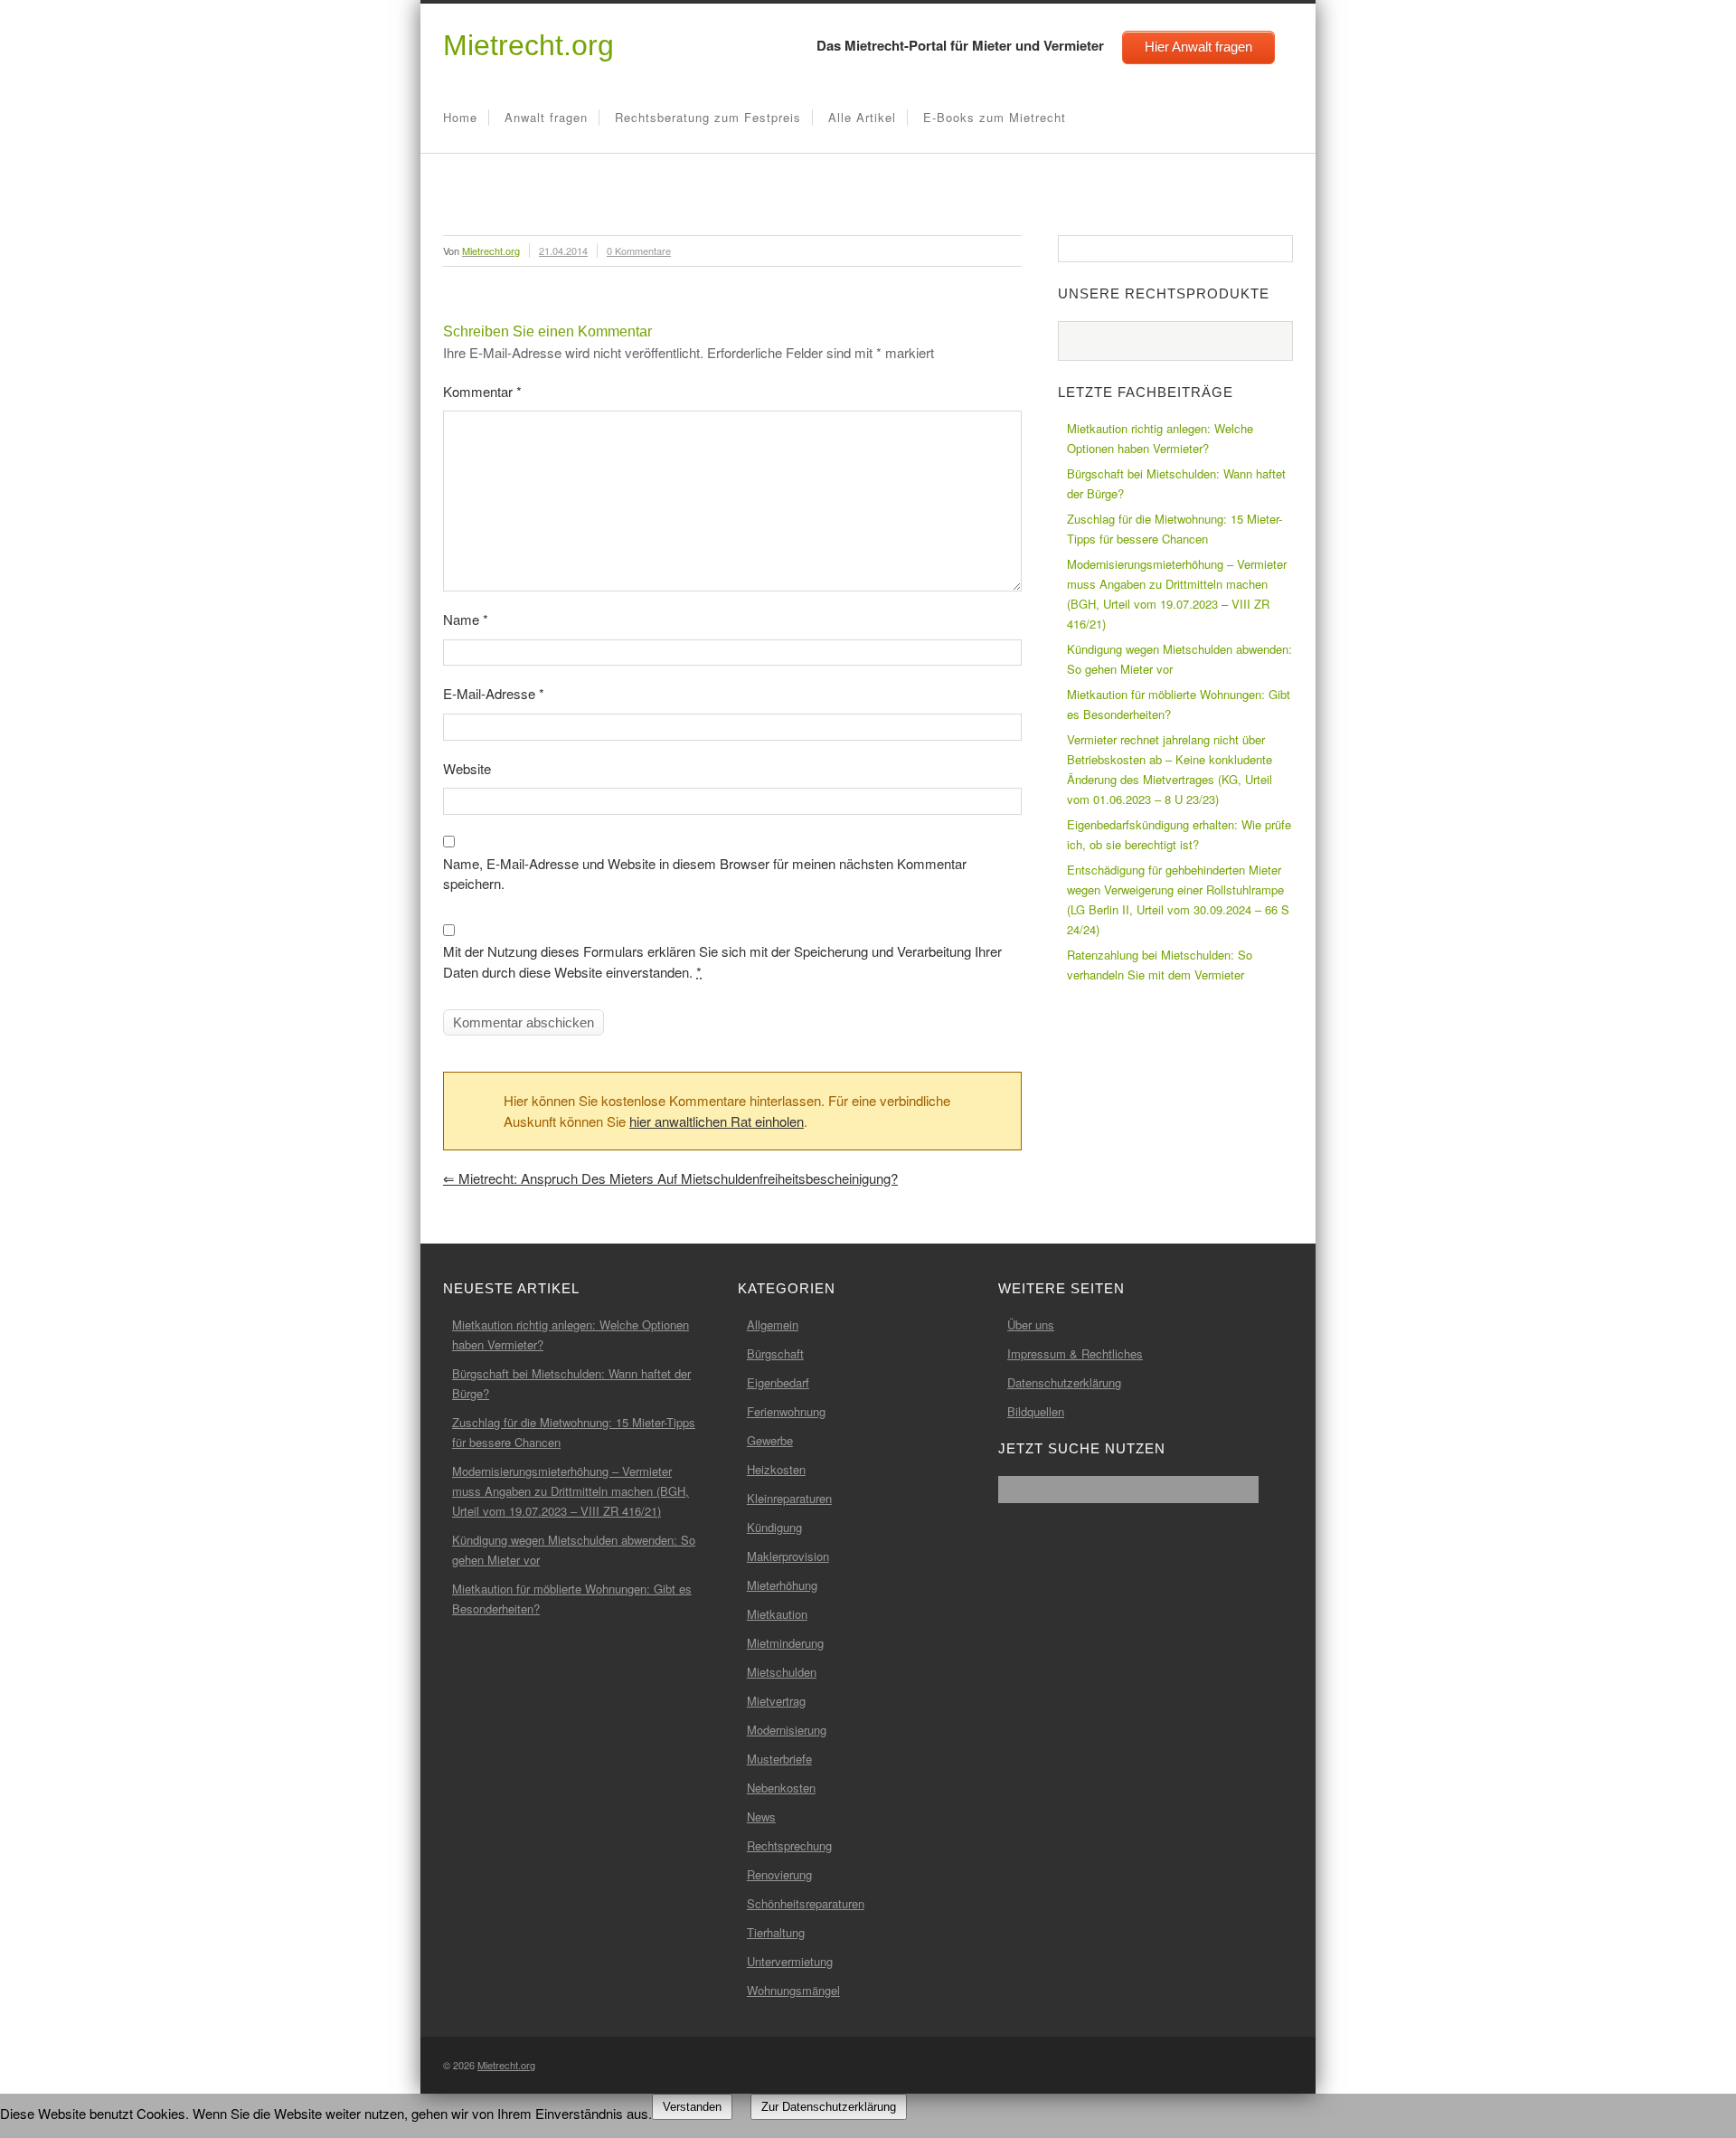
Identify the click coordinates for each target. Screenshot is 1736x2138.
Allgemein (773, 1324)
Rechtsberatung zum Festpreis (708, 117)
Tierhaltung (776, 1932)
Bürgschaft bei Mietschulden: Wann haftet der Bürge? (1176, 483)
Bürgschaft (775, 1353)
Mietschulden (782, 1672)
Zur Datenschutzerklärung (829, 2107)
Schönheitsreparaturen (806, 1903)
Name (466, 619)
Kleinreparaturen (789, 1498)
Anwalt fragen (546, 117)
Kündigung (774, 1527)
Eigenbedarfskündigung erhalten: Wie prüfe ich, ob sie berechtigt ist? (1179, 834)
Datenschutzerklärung (1064, 1382)
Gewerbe (770, 1440)
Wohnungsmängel (793, 1990)
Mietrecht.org (528, 45)
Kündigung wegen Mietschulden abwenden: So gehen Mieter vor (1179, 659)
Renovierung (779, 1874)
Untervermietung (790, 1961)
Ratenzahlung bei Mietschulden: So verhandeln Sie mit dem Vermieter (1160, 965)
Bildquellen (1036, 1411)
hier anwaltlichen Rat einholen (717, 1121)
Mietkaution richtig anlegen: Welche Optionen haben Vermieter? (1160, 438)
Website (467, 768)
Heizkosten (776, 1469)
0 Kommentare (639, 251)
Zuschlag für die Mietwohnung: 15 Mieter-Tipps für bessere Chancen (1175, 529)
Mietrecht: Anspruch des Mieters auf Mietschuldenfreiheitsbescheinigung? (670, 1178)
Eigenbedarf (778, 1382)
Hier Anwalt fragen (1198, 47)
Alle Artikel (862, 117)
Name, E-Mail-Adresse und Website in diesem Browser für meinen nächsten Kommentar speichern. (705, 874)
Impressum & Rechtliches (1075, 1353)
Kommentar (482, 391)
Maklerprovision (788, 1556)
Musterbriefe (779, 1759)
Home (460, 117)
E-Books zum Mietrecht (995, 117)
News (761, 1816)
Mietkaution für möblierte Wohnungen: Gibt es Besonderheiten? (1179, 704)
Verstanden (692, 2107)
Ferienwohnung (786, 1411)
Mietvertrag (776, 1701)
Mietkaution (777, 1614)
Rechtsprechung (789, 1845)
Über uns (1031, 1324)
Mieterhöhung (782, 1585)
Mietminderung (785, 1643)
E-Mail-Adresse (494, 693)
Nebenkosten (781, 1788)
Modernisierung (787, 1730)
